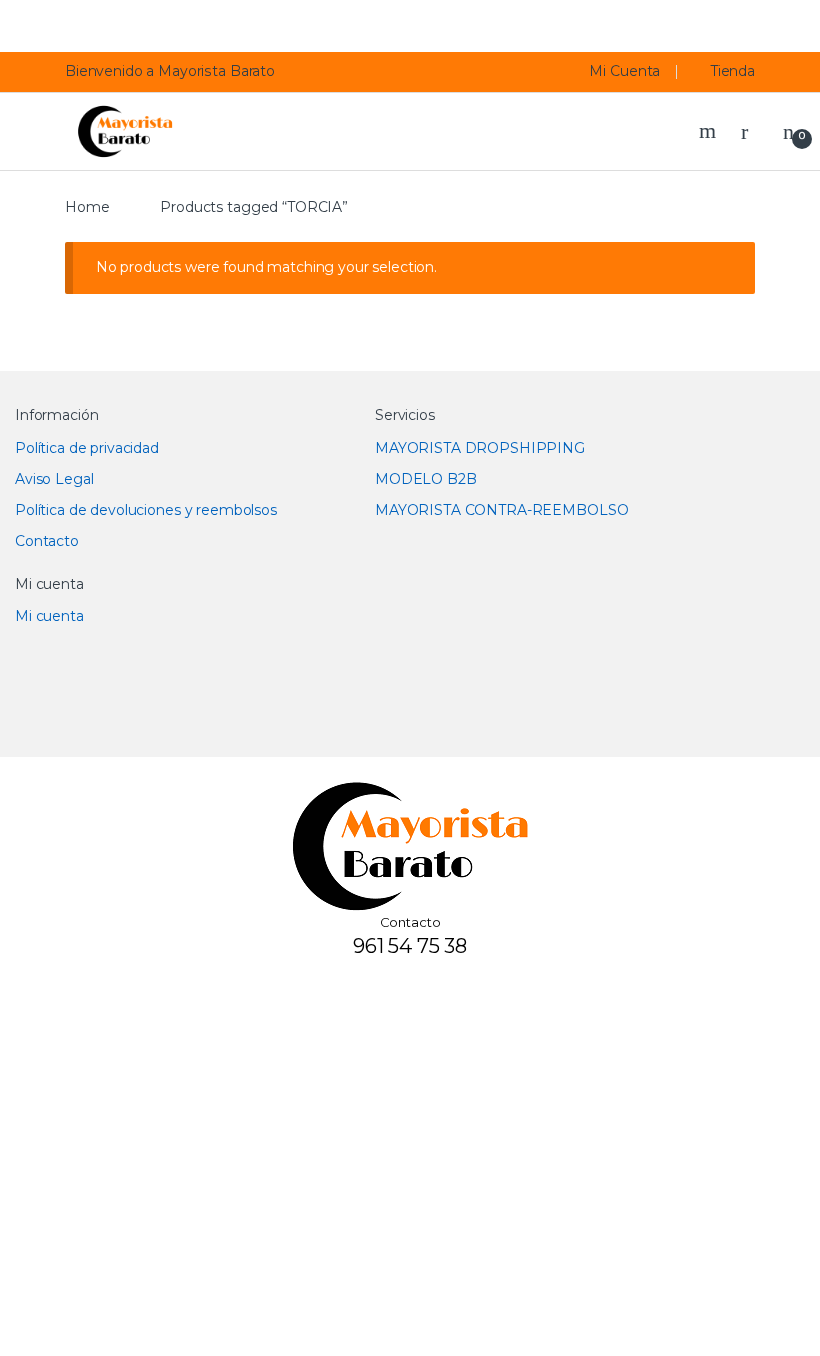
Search (710, 131)
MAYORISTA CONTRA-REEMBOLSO (501, 510)
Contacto (47, 541)
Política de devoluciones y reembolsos (146, 510)
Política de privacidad (87, 448)
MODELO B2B (426, 479)
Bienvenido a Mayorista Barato (170, 71)
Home (87, 207)
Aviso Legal (54, 479)
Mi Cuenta (624, 71)
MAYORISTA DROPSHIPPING (480, 448)
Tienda (733, 71)
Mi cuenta (49, 616)
